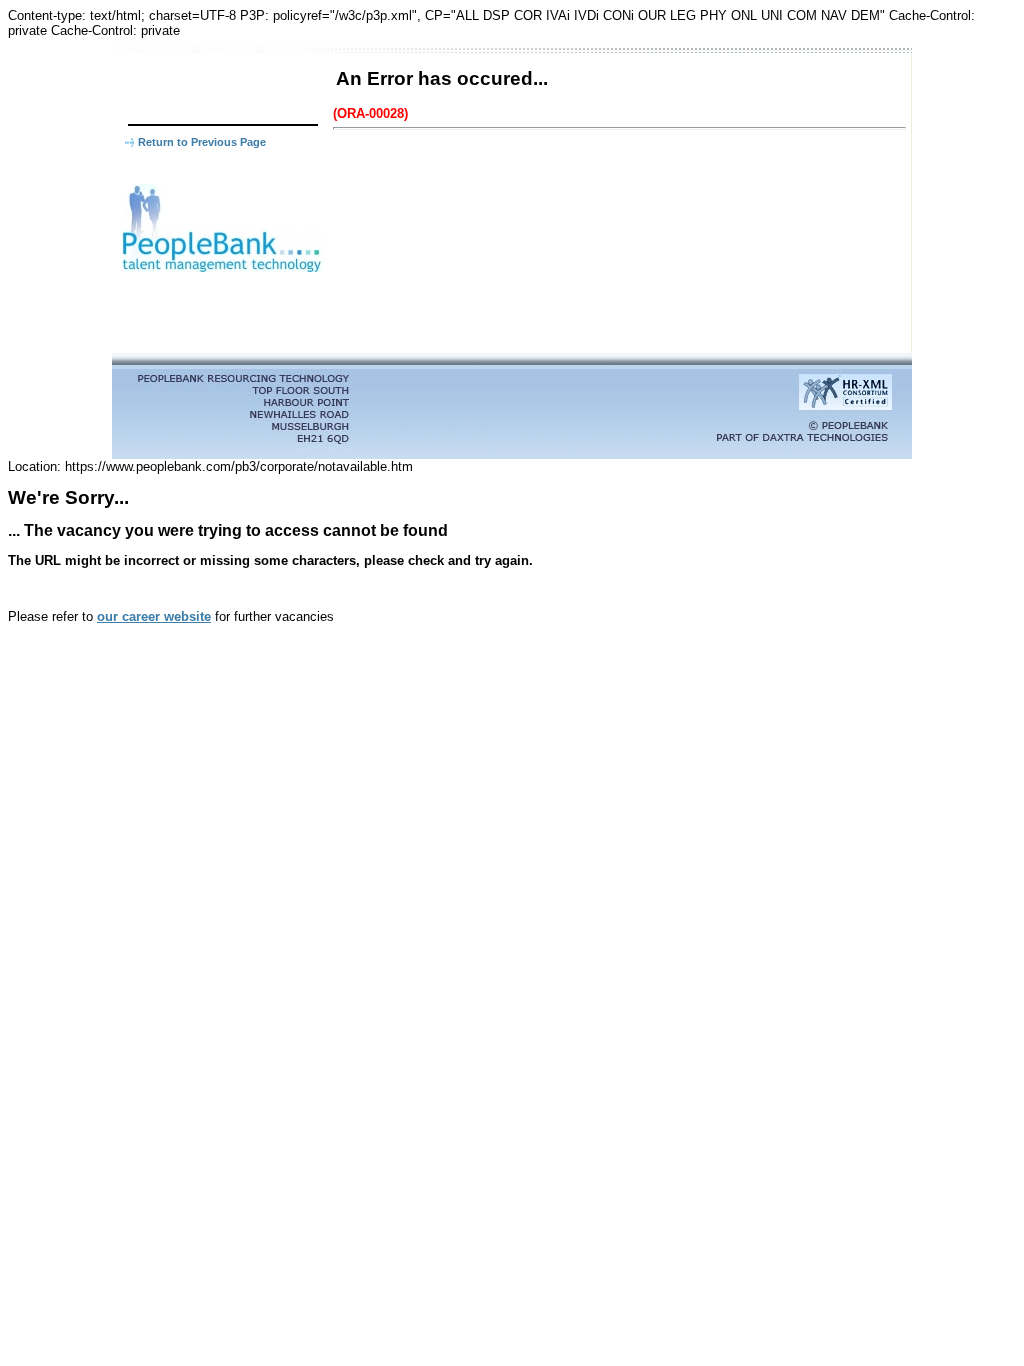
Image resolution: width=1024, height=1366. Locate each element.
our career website (154, 616)
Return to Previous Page (202, 142)
